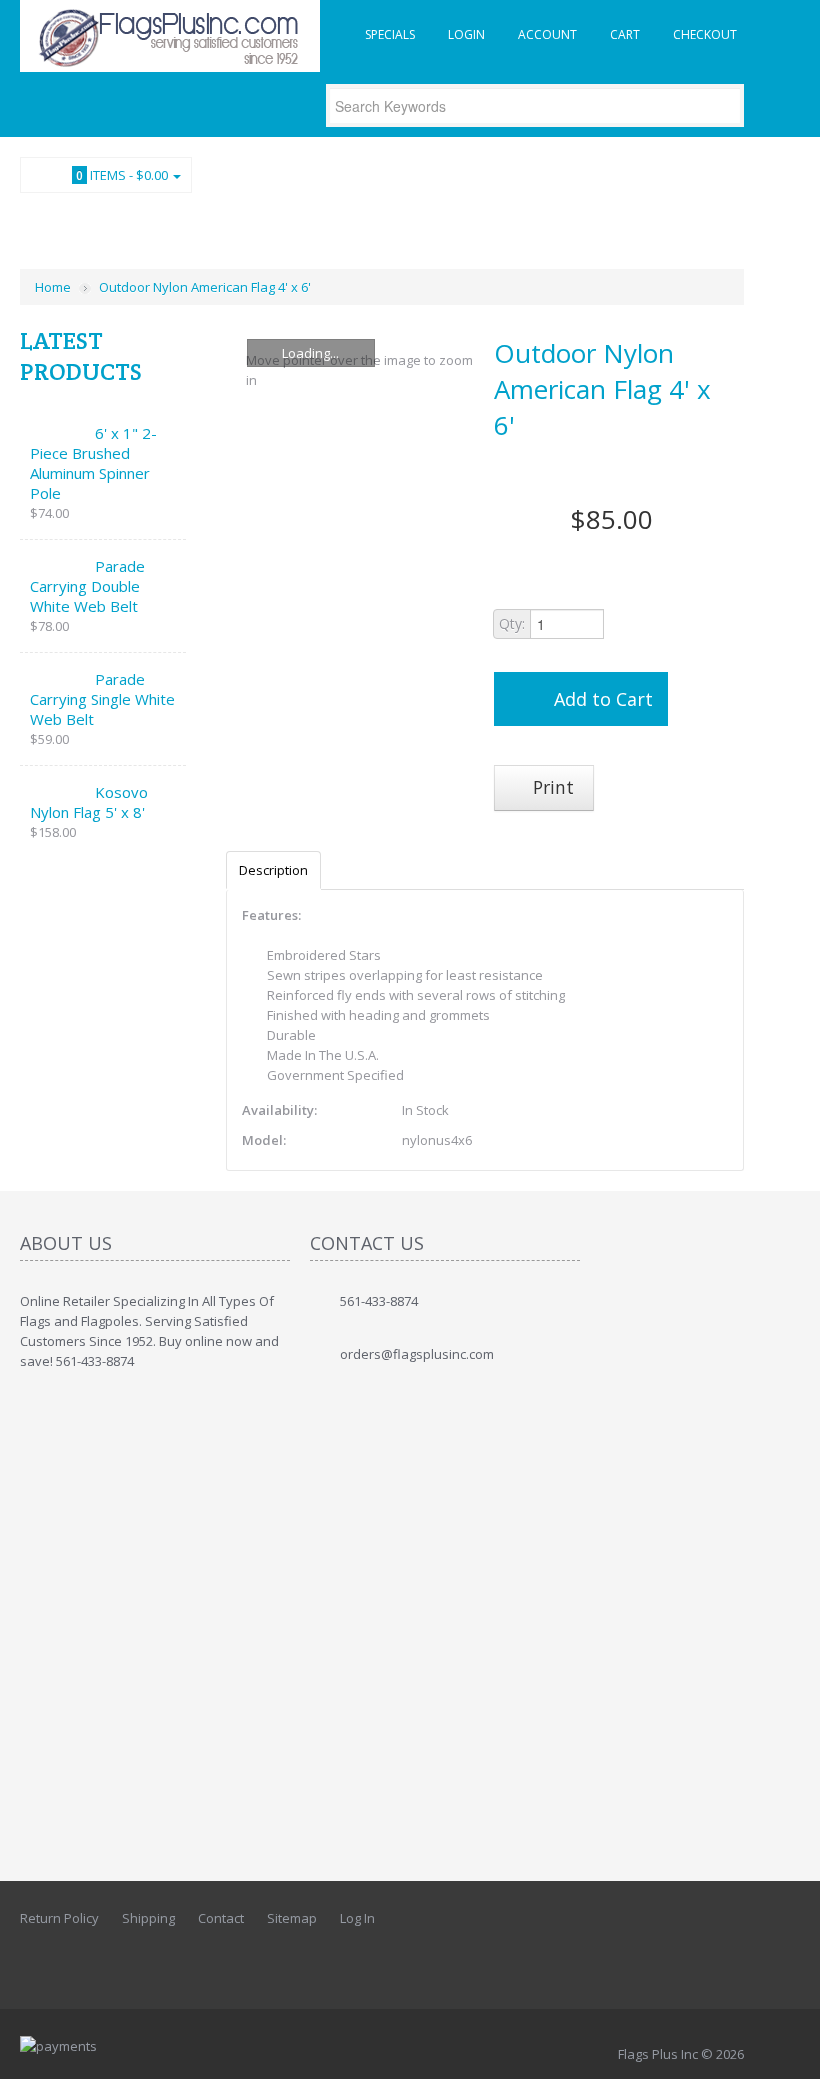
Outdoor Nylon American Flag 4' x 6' (205, 287)
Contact (221, 1918)
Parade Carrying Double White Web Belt (87, 586)
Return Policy (59, 1918)
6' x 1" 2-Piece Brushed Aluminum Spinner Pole (93, 463)
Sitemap (292, 1918)
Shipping (148, 1918)
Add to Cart (603, 699)
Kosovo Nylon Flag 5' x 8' (89, 802)
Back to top (786, 2048)
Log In (357, 1918)
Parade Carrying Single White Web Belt (102, 699)
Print (551, 787)
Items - (122, 175)
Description (273, 870)
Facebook (730, 220)
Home (53, 287)
